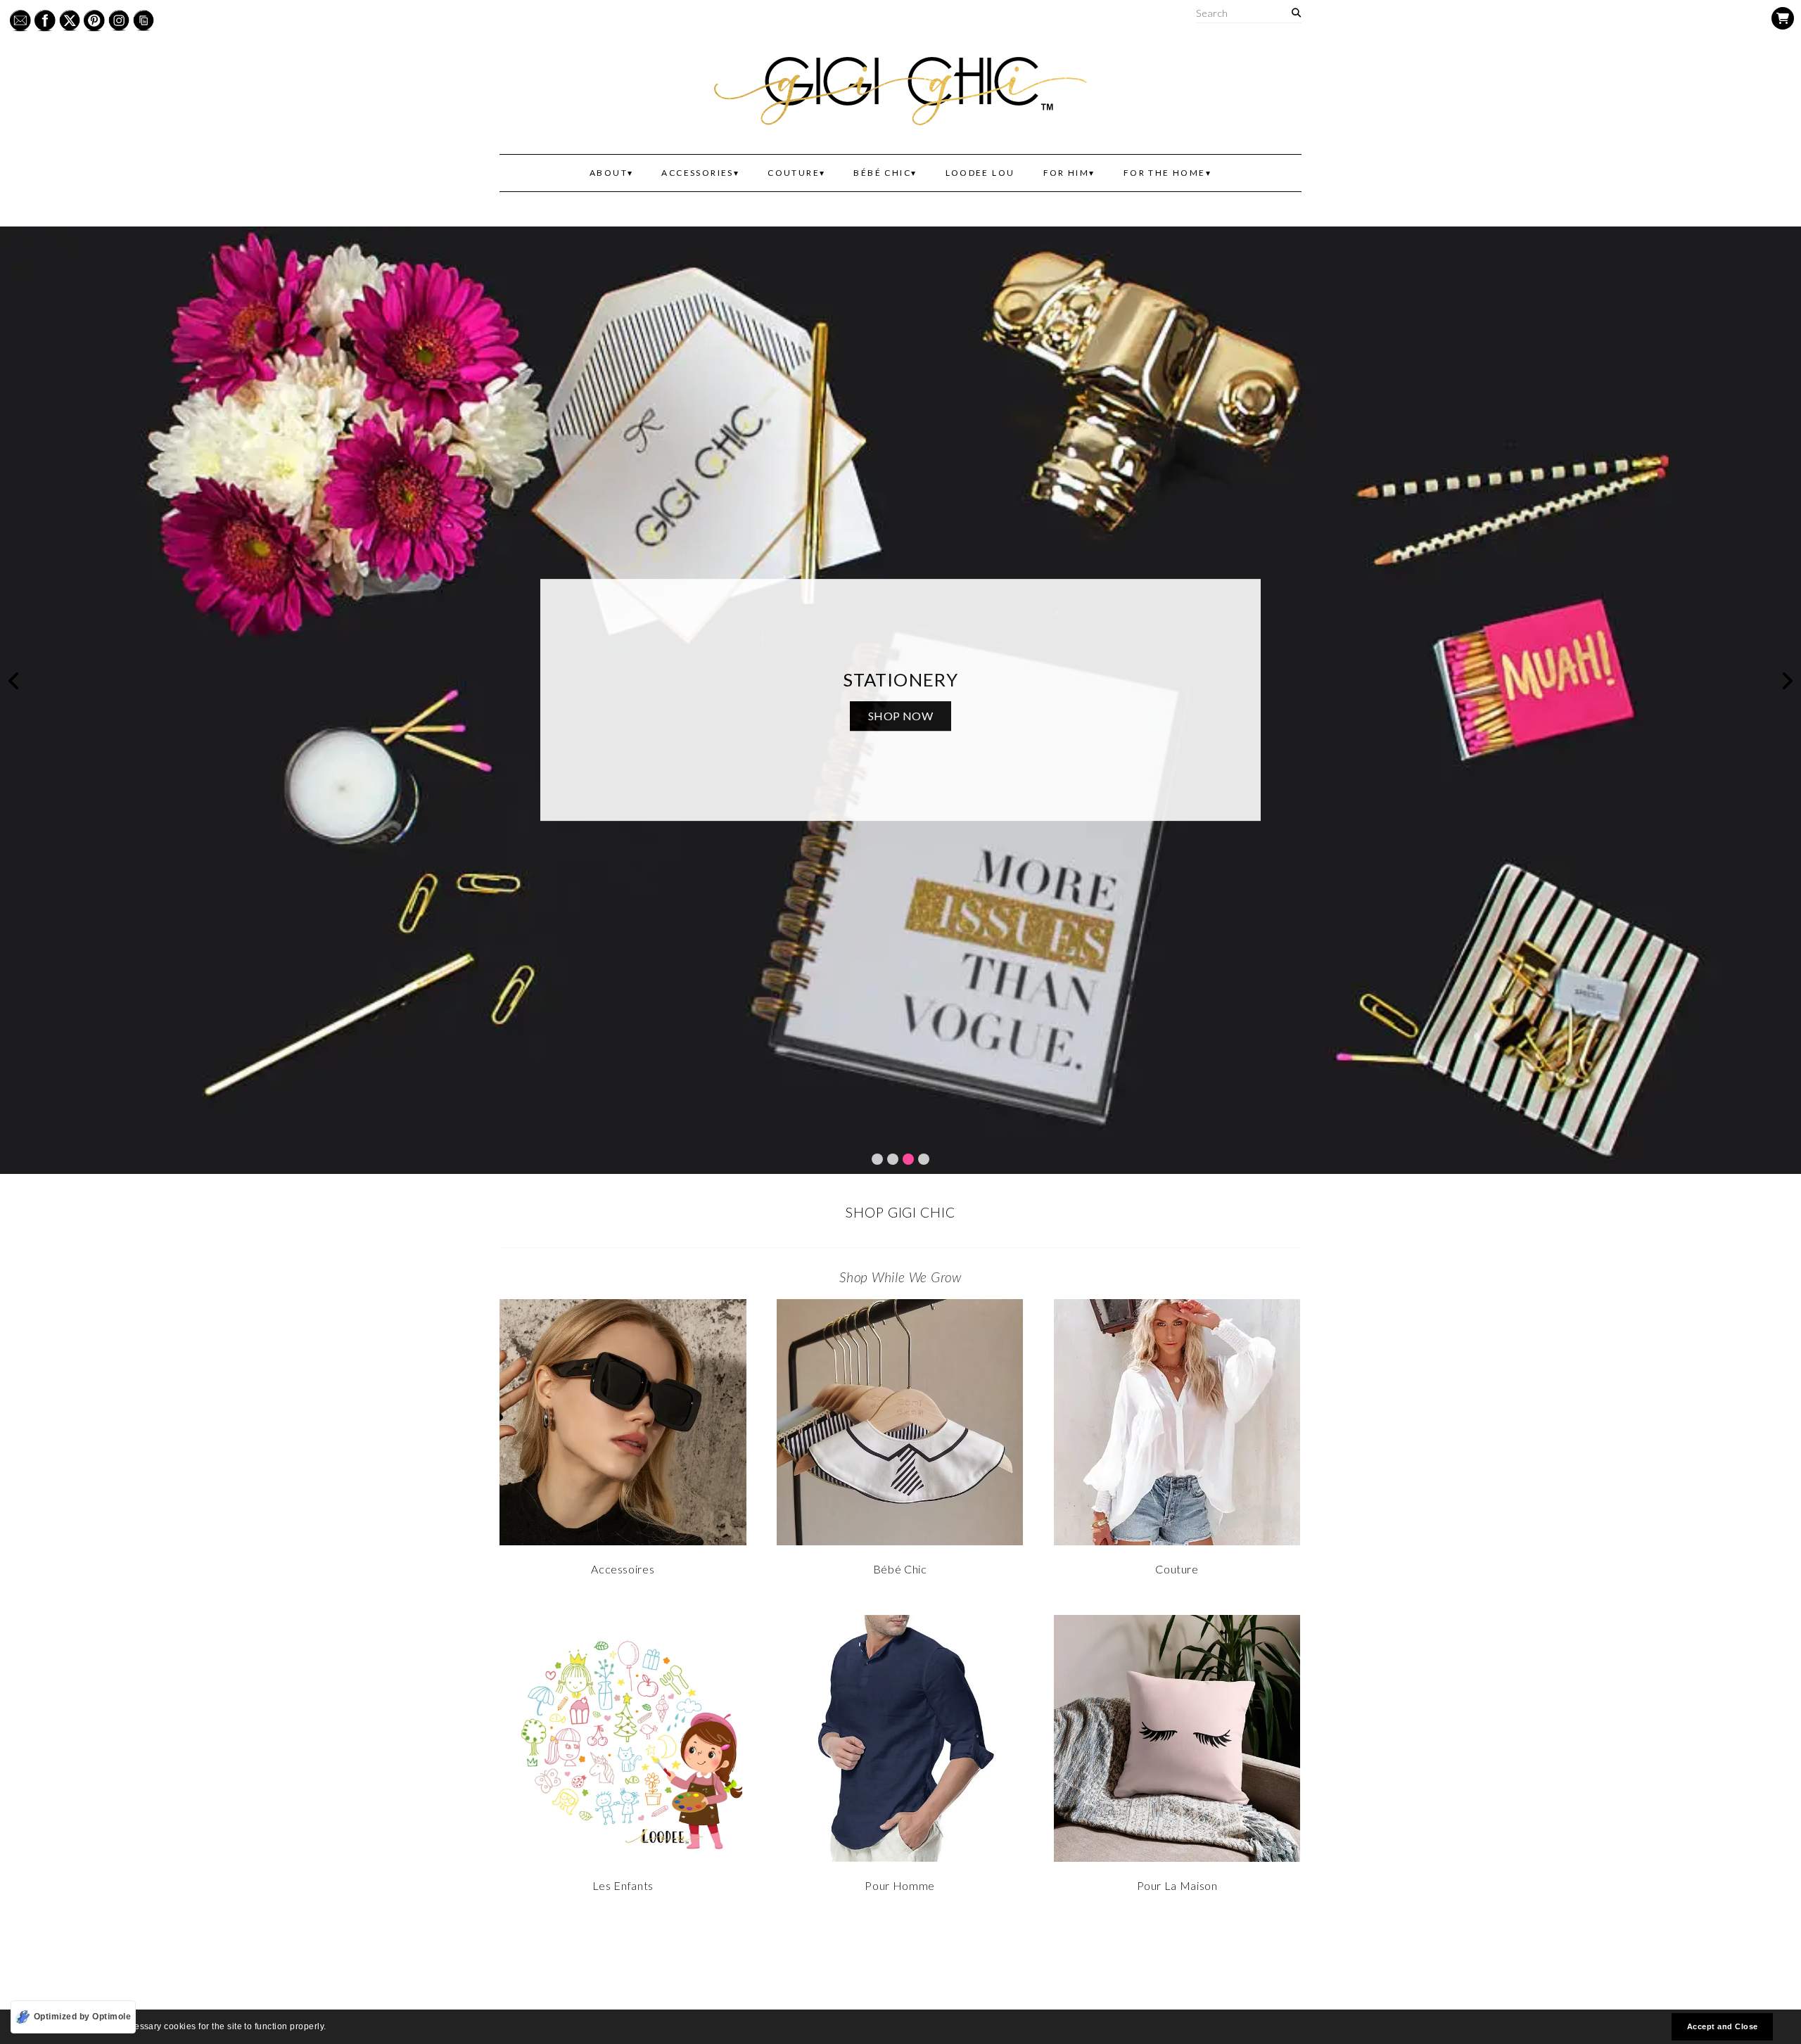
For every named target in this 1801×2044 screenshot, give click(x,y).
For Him (1067, 173)
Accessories (697, 173)
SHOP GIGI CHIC (900, 1212)
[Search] (1296, 13)
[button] (330, 2028)
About (609, 173)
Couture (794, 173)
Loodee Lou (980, 173)
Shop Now (901, 716)
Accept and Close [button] (1723, 2026)
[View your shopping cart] (1783, 18)
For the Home (1165, 173)
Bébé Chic (882, 173)
